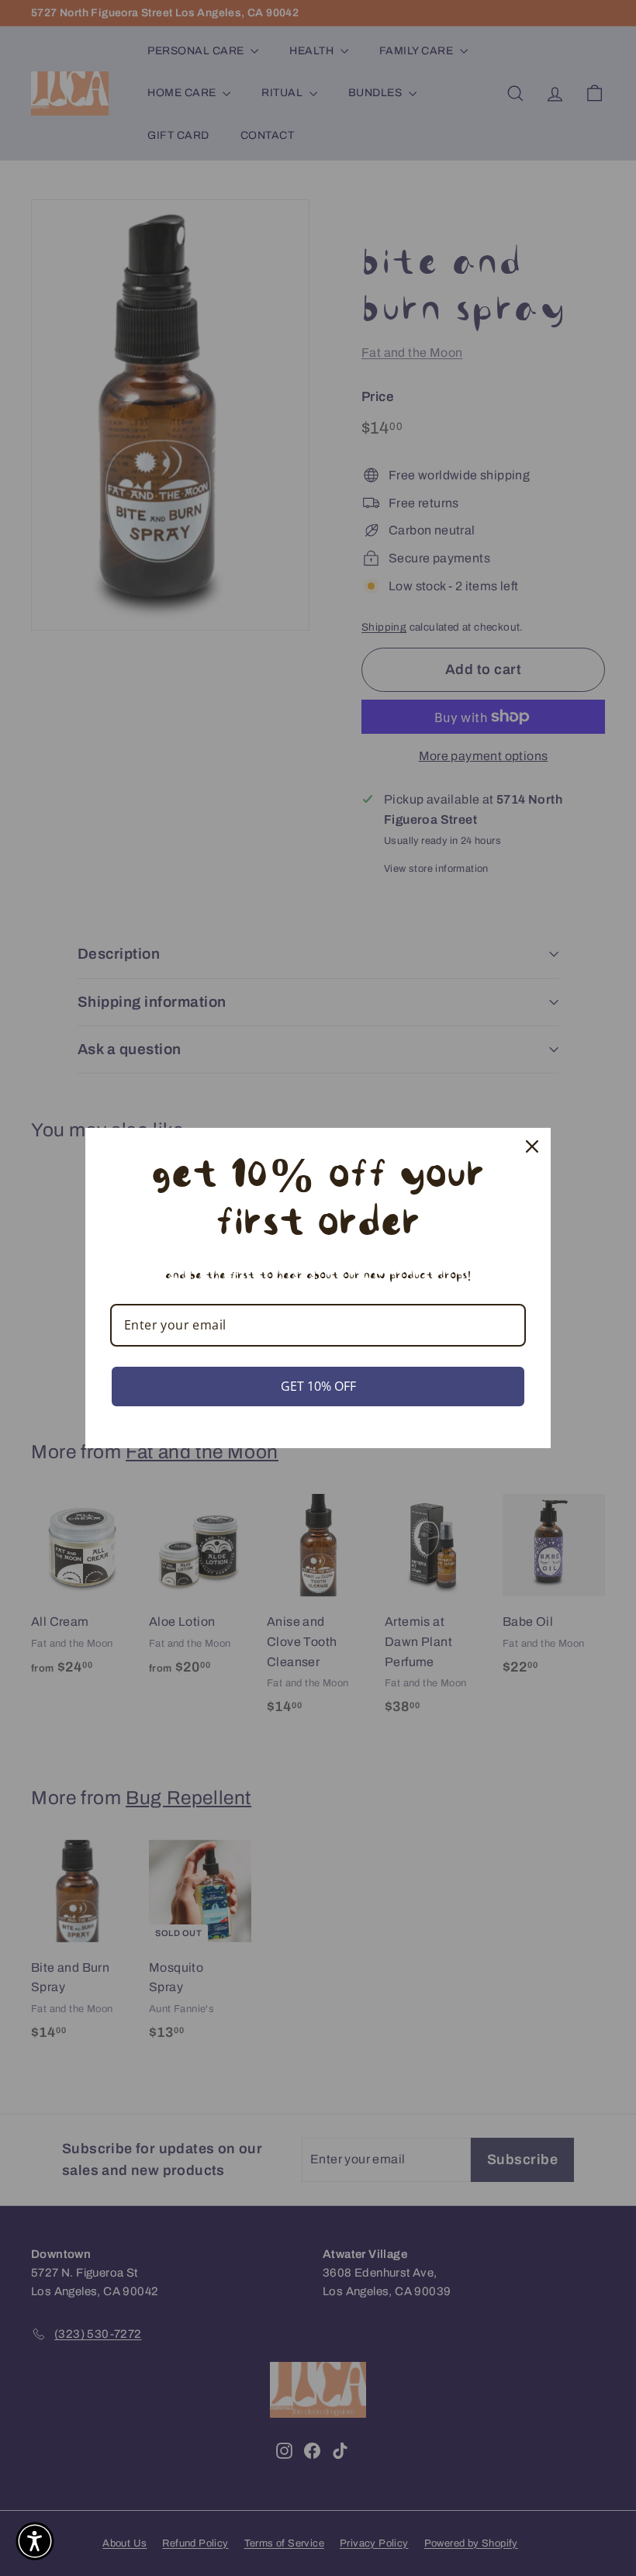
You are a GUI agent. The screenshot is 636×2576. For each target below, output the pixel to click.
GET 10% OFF (318, 1386)
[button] (35, 2541)
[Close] (532, 1146)
